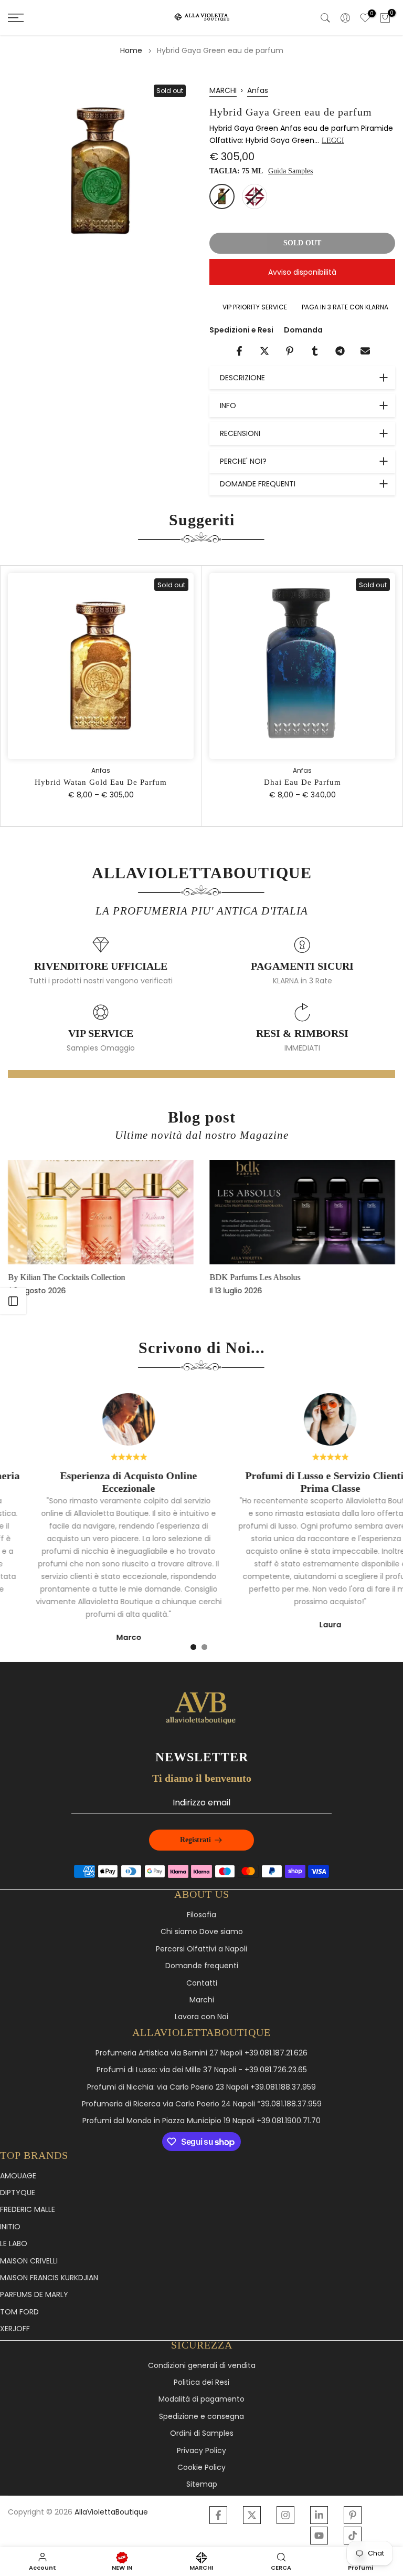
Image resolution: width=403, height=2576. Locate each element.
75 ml (222, 196)
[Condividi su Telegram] (340, 351)
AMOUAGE (18, 2176)
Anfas (258, 90)
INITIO (10, 2227)
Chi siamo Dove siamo (202, 1932)
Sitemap (202, 2484)
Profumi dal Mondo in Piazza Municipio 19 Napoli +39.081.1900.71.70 (201, 2121)
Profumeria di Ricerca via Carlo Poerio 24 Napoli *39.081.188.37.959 (202, 2104)
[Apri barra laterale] (13, 1301)
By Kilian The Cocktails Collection (66, 1277)
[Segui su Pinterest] (353, 2515)
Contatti (202, 1983)
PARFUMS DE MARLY (34, 2295)
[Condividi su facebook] (239, 351)
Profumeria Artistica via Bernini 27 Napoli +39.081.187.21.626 (201, 2053)
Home (131, 50)
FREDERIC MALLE (28, 2210)
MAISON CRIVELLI (29, 2261)
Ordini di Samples (202, 2433)
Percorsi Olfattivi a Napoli (201, 1949)
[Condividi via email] (365, 351)
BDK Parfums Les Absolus (255, 1277)
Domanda (303, 330)
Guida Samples (290, 171)
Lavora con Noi (201, 2017)
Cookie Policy (201, 2468)
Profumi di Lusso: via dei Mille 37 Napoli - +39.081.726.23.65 (202, 2070)
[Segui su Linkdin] (319, 2515)
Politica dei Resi (201, 2382)
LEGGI (333, 141)
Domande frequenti (202, 1966)
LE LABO (14, 2244)
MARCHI (223, 90)
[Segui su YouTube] (319, 2536)
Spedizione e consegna (201, 2417)
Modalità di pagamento (201, 2399)
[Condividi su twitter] (264, 351)
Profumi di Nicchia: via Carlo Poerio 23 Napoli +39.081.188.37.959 (201, 2087)
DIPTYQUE (18, 2193)
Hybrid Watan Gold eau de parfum (101, 783)
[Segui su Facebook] (218, 2515)
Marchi (202, 2000)
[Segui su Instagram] (285, 2515)
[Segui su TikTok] (353, 2536)
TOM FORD (19, 2312)
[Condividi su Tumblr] (315, 351)
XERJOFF (15, 2329)
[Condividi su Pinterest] (290, 351)
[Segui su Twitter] (252, 2515)
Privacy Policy (201, 2451)
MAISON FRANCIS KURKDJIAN (49, 2278)
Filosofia (201, 1915)
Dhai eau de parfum (303, 783)
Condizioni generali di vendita (202, 2366)
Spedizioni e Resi (241, 330)
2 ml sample (254, 196)
